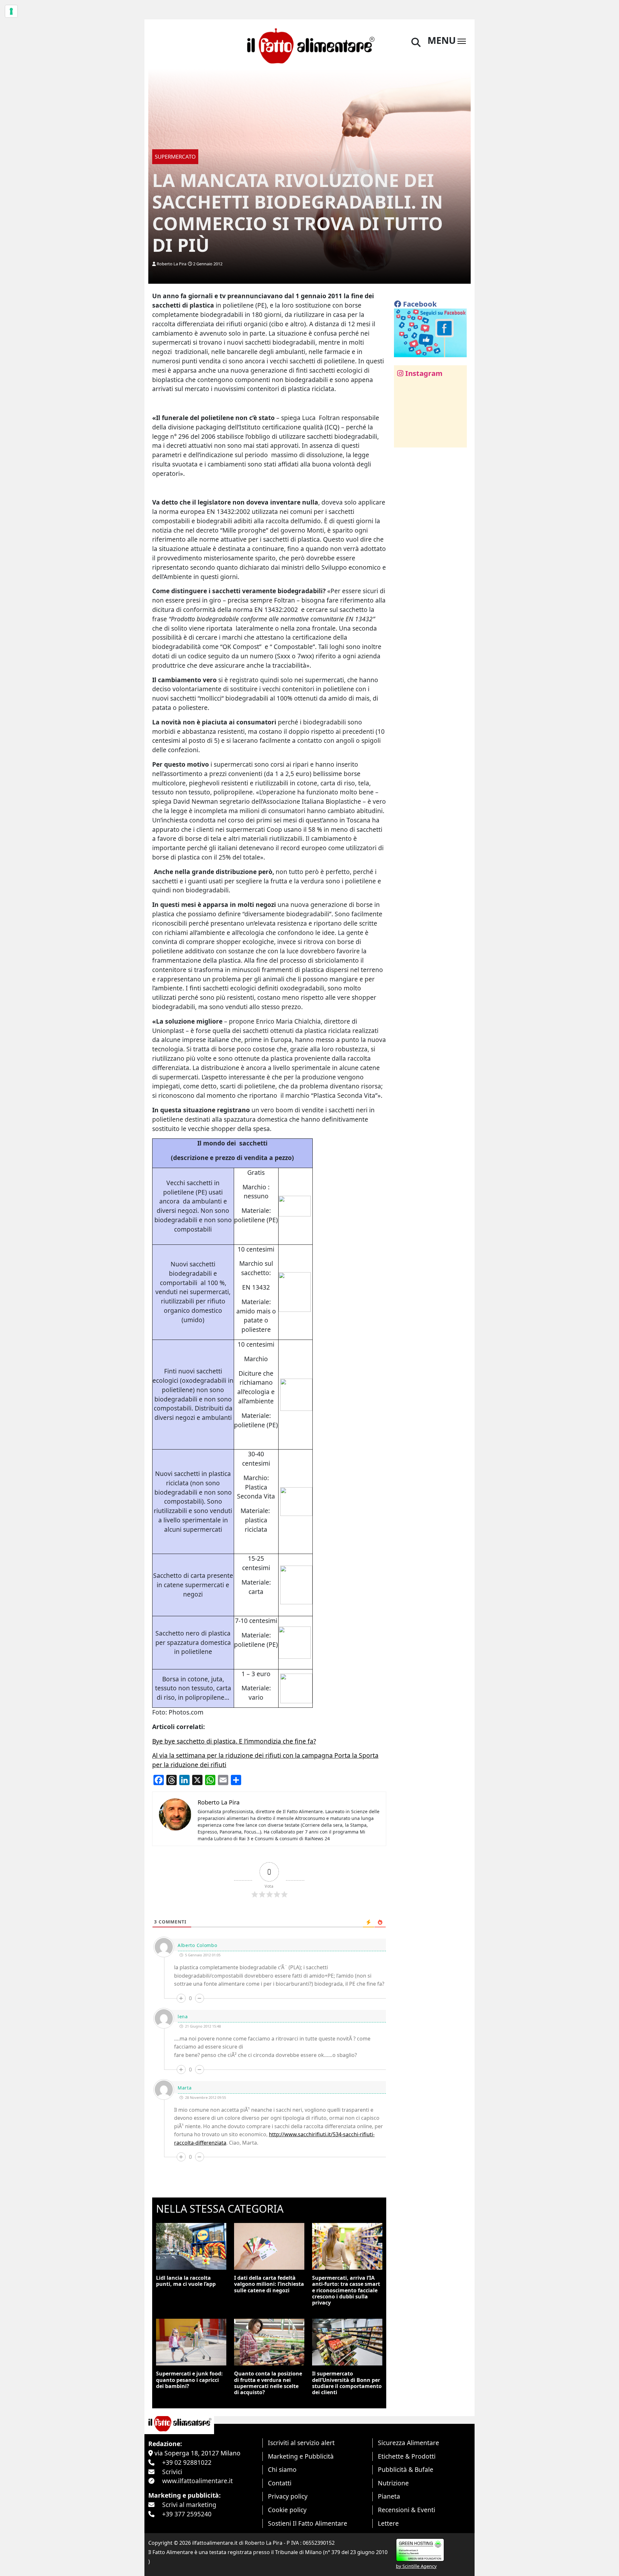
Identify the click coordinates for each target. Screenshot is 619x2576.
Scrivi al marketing (189, 2505)
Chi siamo (282, 2469)
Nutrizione (393, 2483)
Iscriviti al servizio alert (301, 2443)
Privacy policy (288, 2496)
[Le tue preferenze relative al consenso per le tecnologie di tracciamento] (11, 11)
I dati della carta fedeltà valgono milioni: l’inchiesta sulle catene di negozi (269, 2284)
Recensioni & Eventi (407, 2510)
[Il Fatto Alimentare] (310, 45)
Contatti (280, 2483)
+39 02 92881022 (187, 2462)
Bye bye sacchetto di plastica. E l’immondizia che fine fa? (234, 1741)
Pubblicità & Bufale (406, 2469)
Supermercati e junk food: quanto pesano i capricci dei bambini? (189, 2380)
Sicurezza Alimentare (408, 2443)
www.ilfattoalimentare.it (197, 2481)
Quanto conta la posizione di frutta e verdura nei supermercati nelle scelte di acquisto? (268, 2383)
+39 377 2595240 (187, 2514)
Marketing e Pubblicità (301, 2456)
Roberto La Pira (172, 264)
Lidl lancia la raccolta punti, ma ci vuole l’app (186, 2281)
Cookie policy (287, 2510)
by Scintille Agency (416, 2566)
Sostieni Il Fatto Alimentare (308, 2523)
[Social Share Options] (403, 439)
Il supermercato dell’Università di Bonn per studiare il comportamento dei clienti (347, 2383)
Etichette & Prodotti (407, 2456)
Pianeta (389, 2496)
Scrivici (172, 2472)
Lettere (388, 2523)
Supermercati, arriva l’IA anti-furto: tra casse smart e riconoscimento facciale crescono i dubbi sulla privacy (346, 2290)
